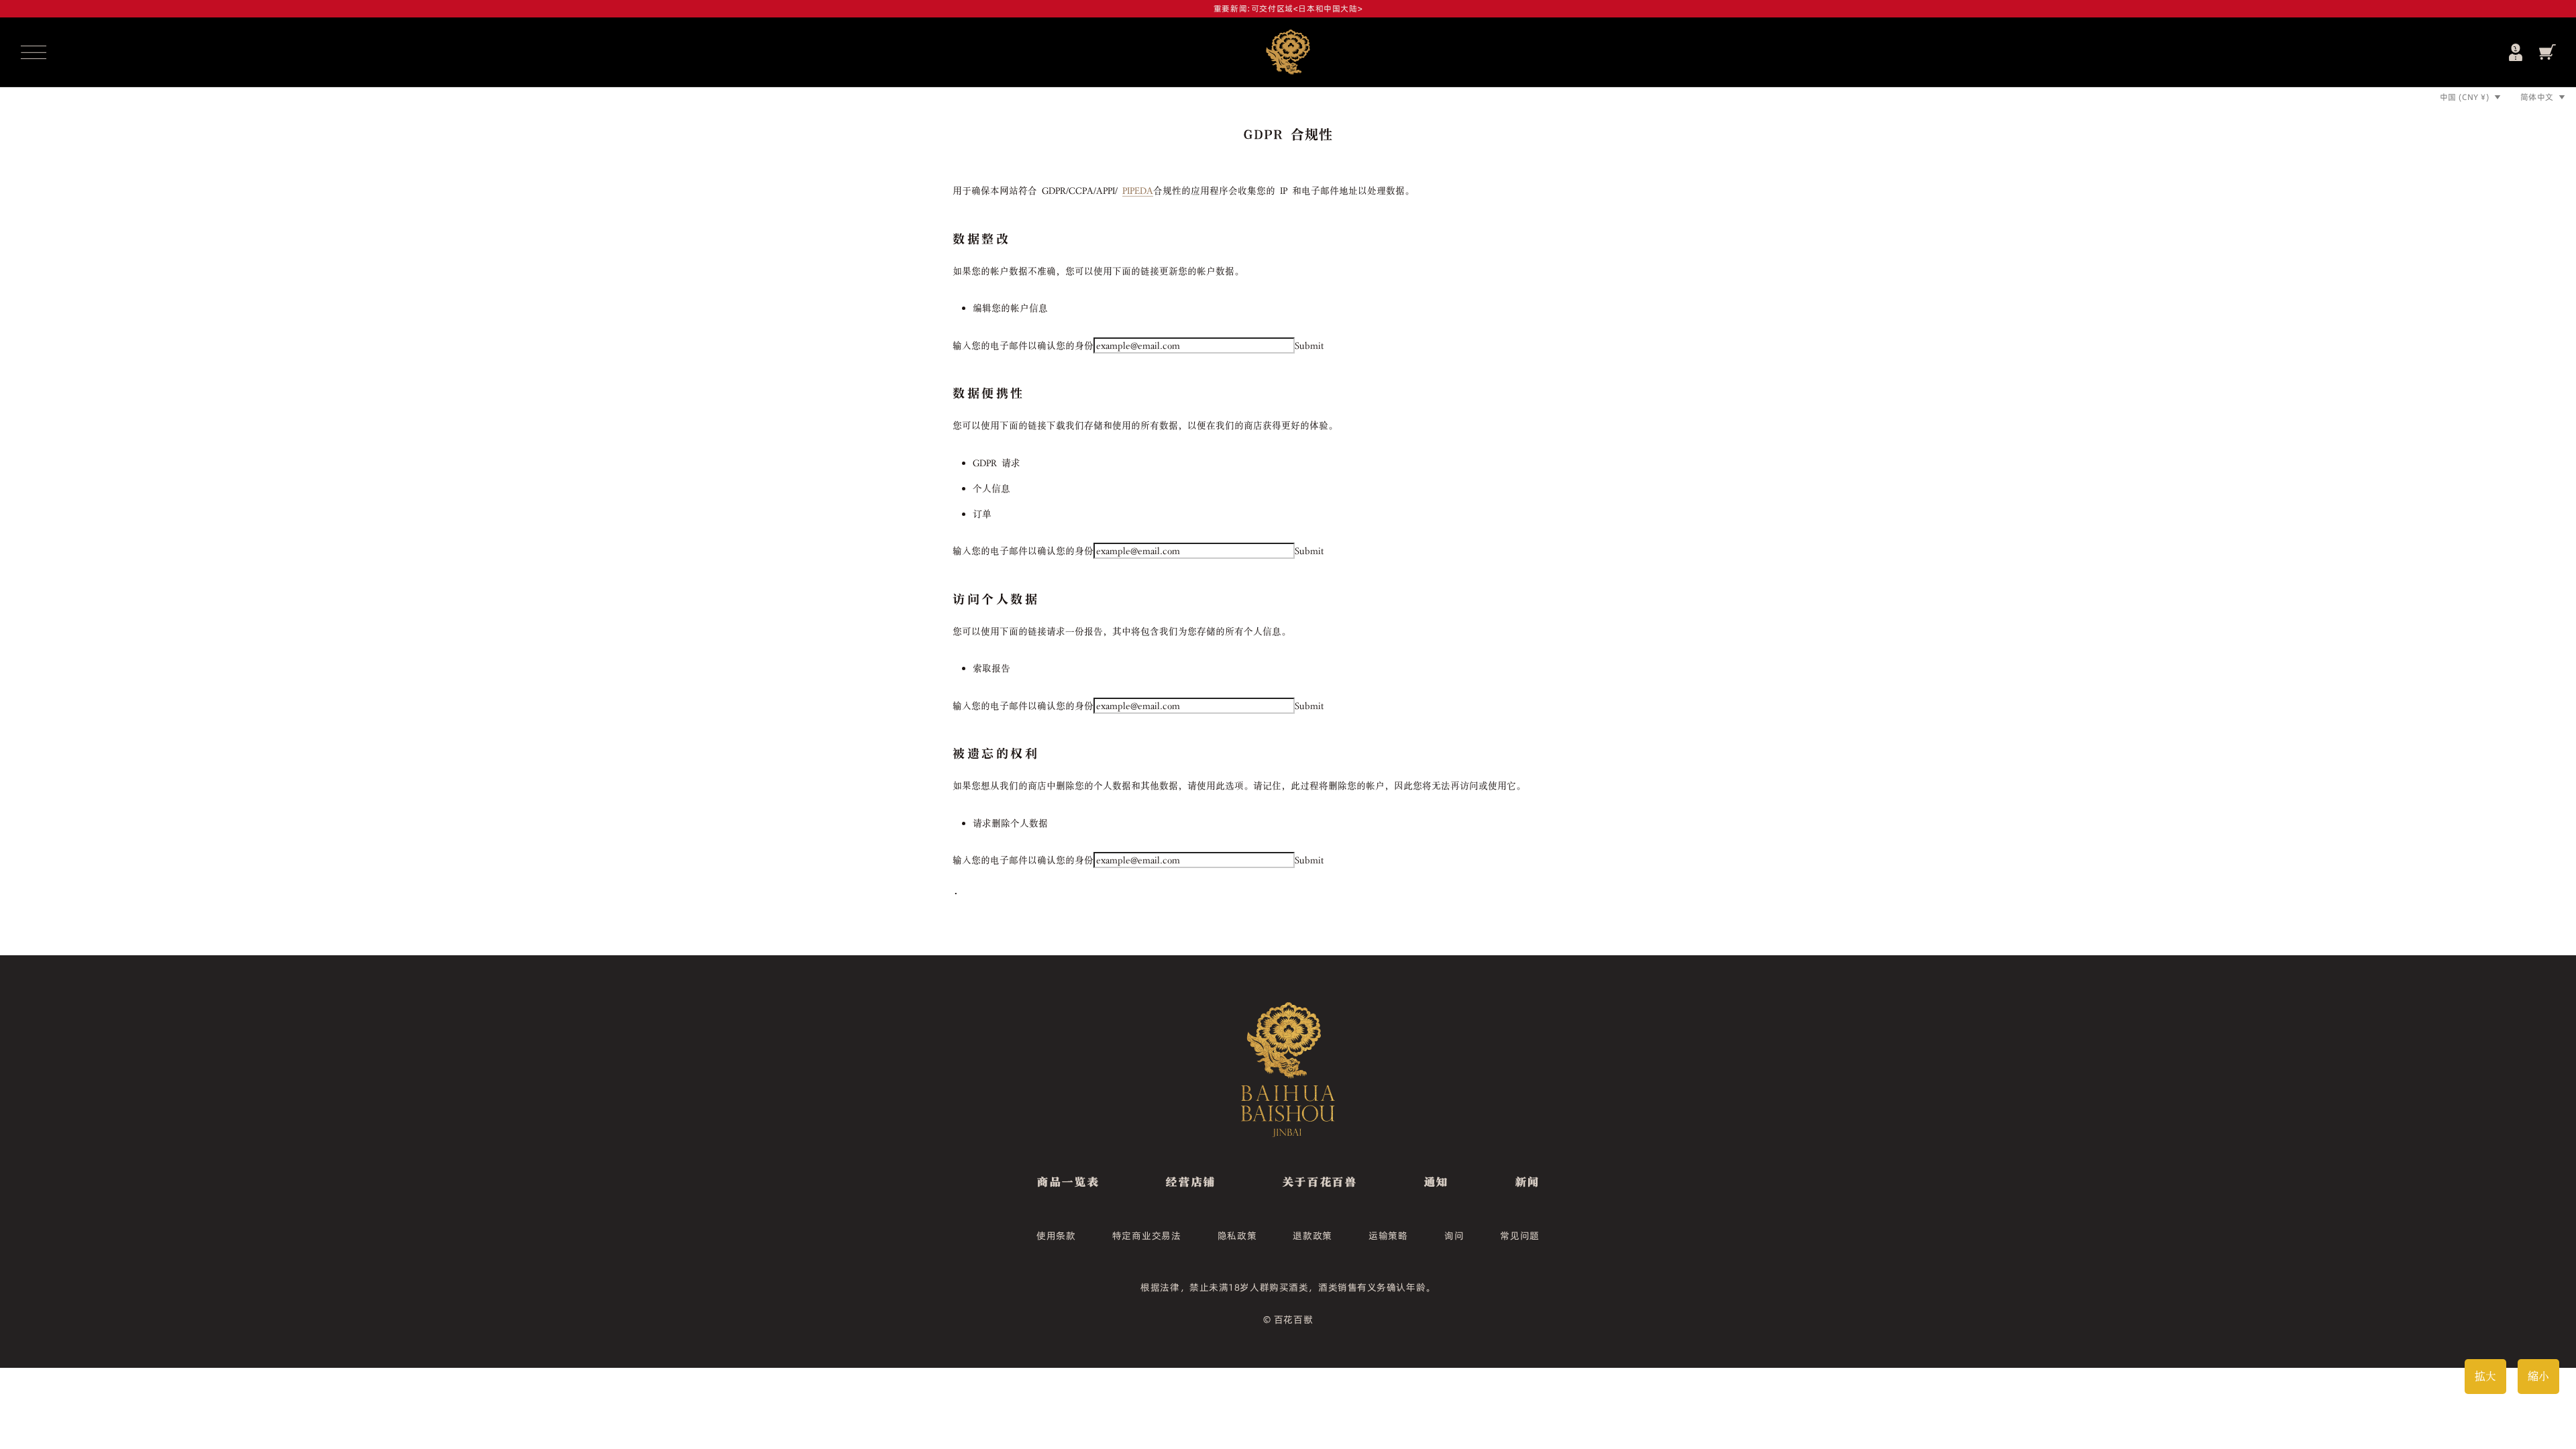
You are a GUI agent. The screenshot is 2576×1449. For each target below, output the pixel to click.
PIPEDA (1138, 191)
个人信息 (991, 488)
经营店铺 (1190, 1181)
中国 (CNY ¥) (2465, 97)
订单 (982, 514)
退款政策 (1312, 1236)
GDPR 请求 (997, 463)
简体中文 (2537, 97)
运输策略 (1388, 1236)
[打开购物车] (2547, 52)
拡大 (2485, 1376)
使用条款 (1056, 1236)
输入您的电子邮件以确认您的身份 (1023, 345)
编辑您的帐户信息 (1010, 308)
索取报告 (991, 668)
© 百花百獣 (1288, 1320)
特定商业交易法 (1147, 1236)
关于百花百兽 (1320, 1181)
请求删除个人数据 (1010, 823)
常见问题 (1520, 1236)
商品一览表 (1068, 1181)
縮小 (2538, 1376)
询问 (1454, 1236)
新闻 (1527, 1181)
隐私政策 (1237, 1236)
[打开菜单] (34, 52)
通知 (1436, 1181)
